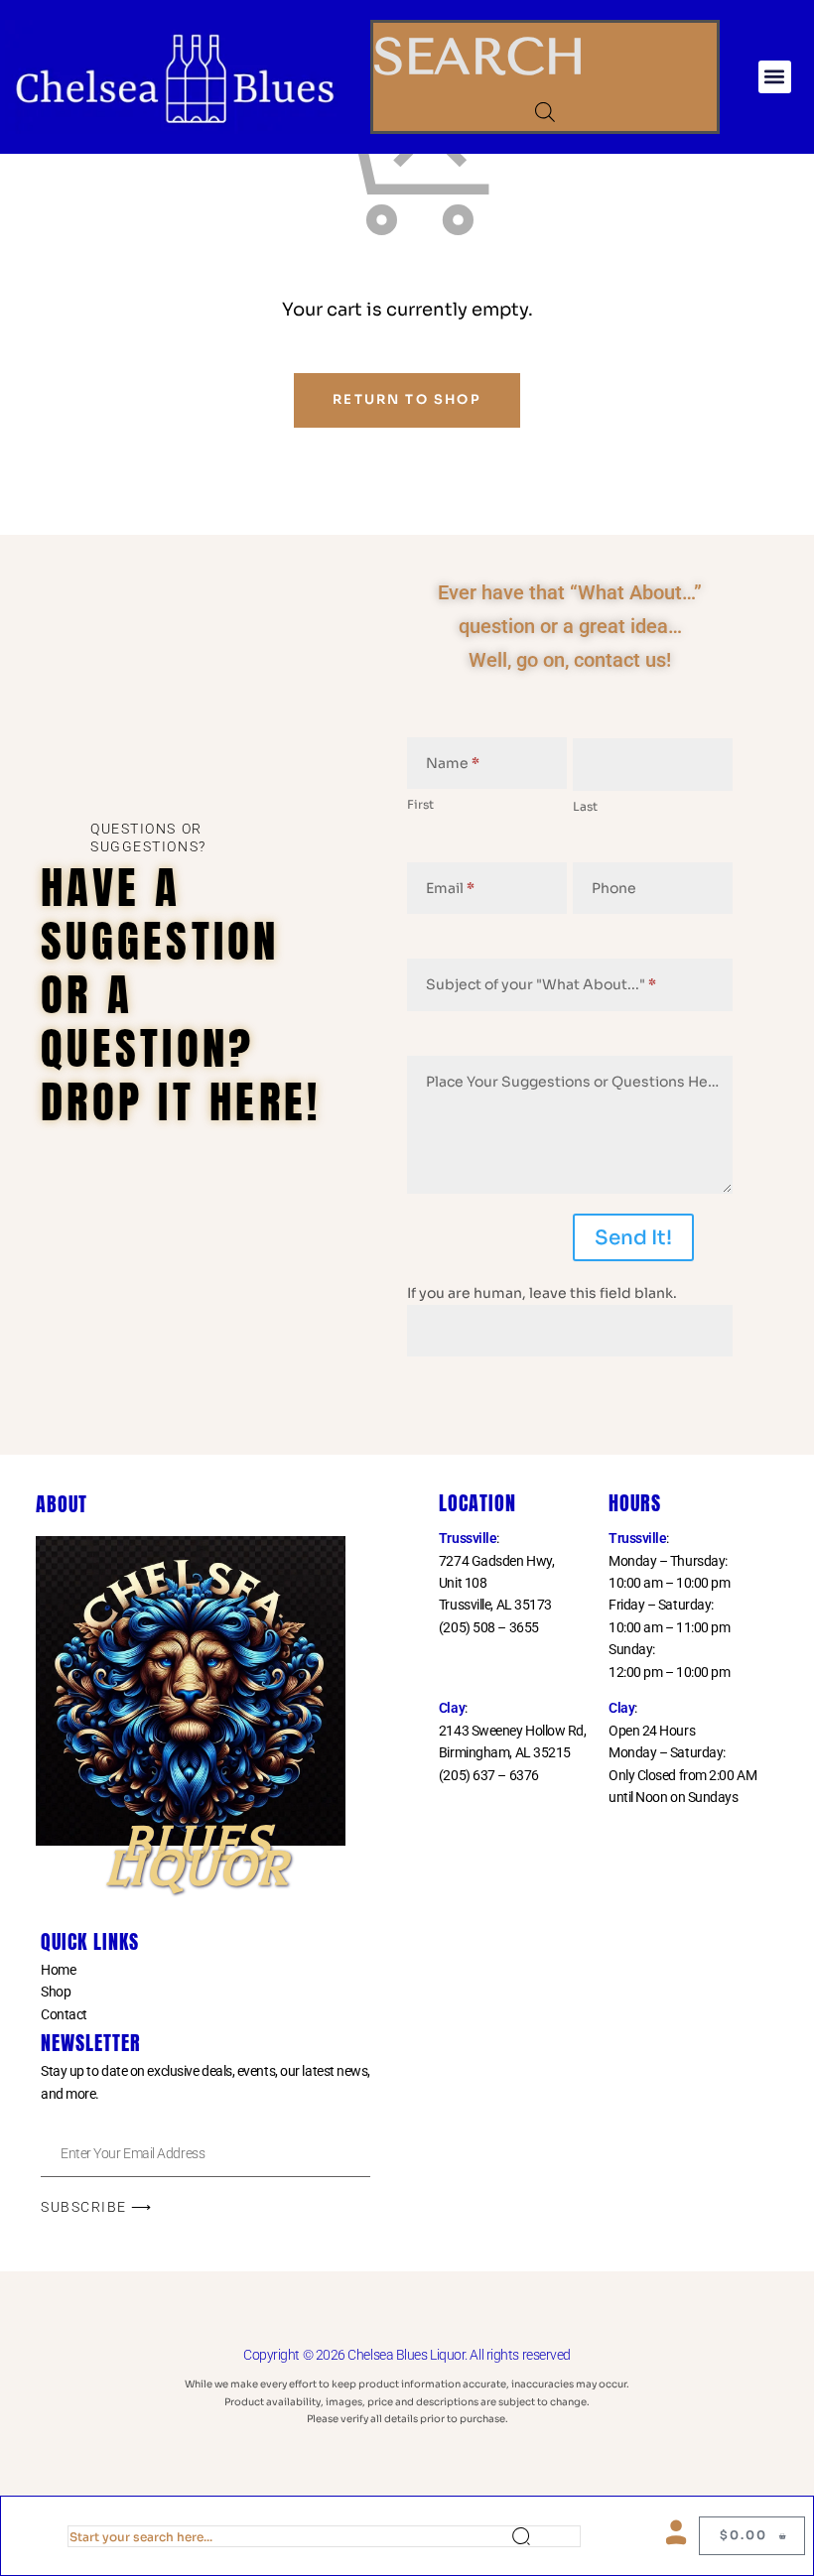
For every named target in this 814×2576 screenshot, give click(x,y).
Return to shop (407, 399)
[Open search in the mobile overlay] (545, 112)
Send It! (633, 1238)
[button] (775, 77)
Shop (56, 1992)
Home (58, 1970)
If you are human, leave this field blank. (542, 1293)
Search (546, 2536)
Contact (64, 2014)
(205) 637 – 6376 (489, 1775)
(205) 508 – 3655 (489, 1627)
